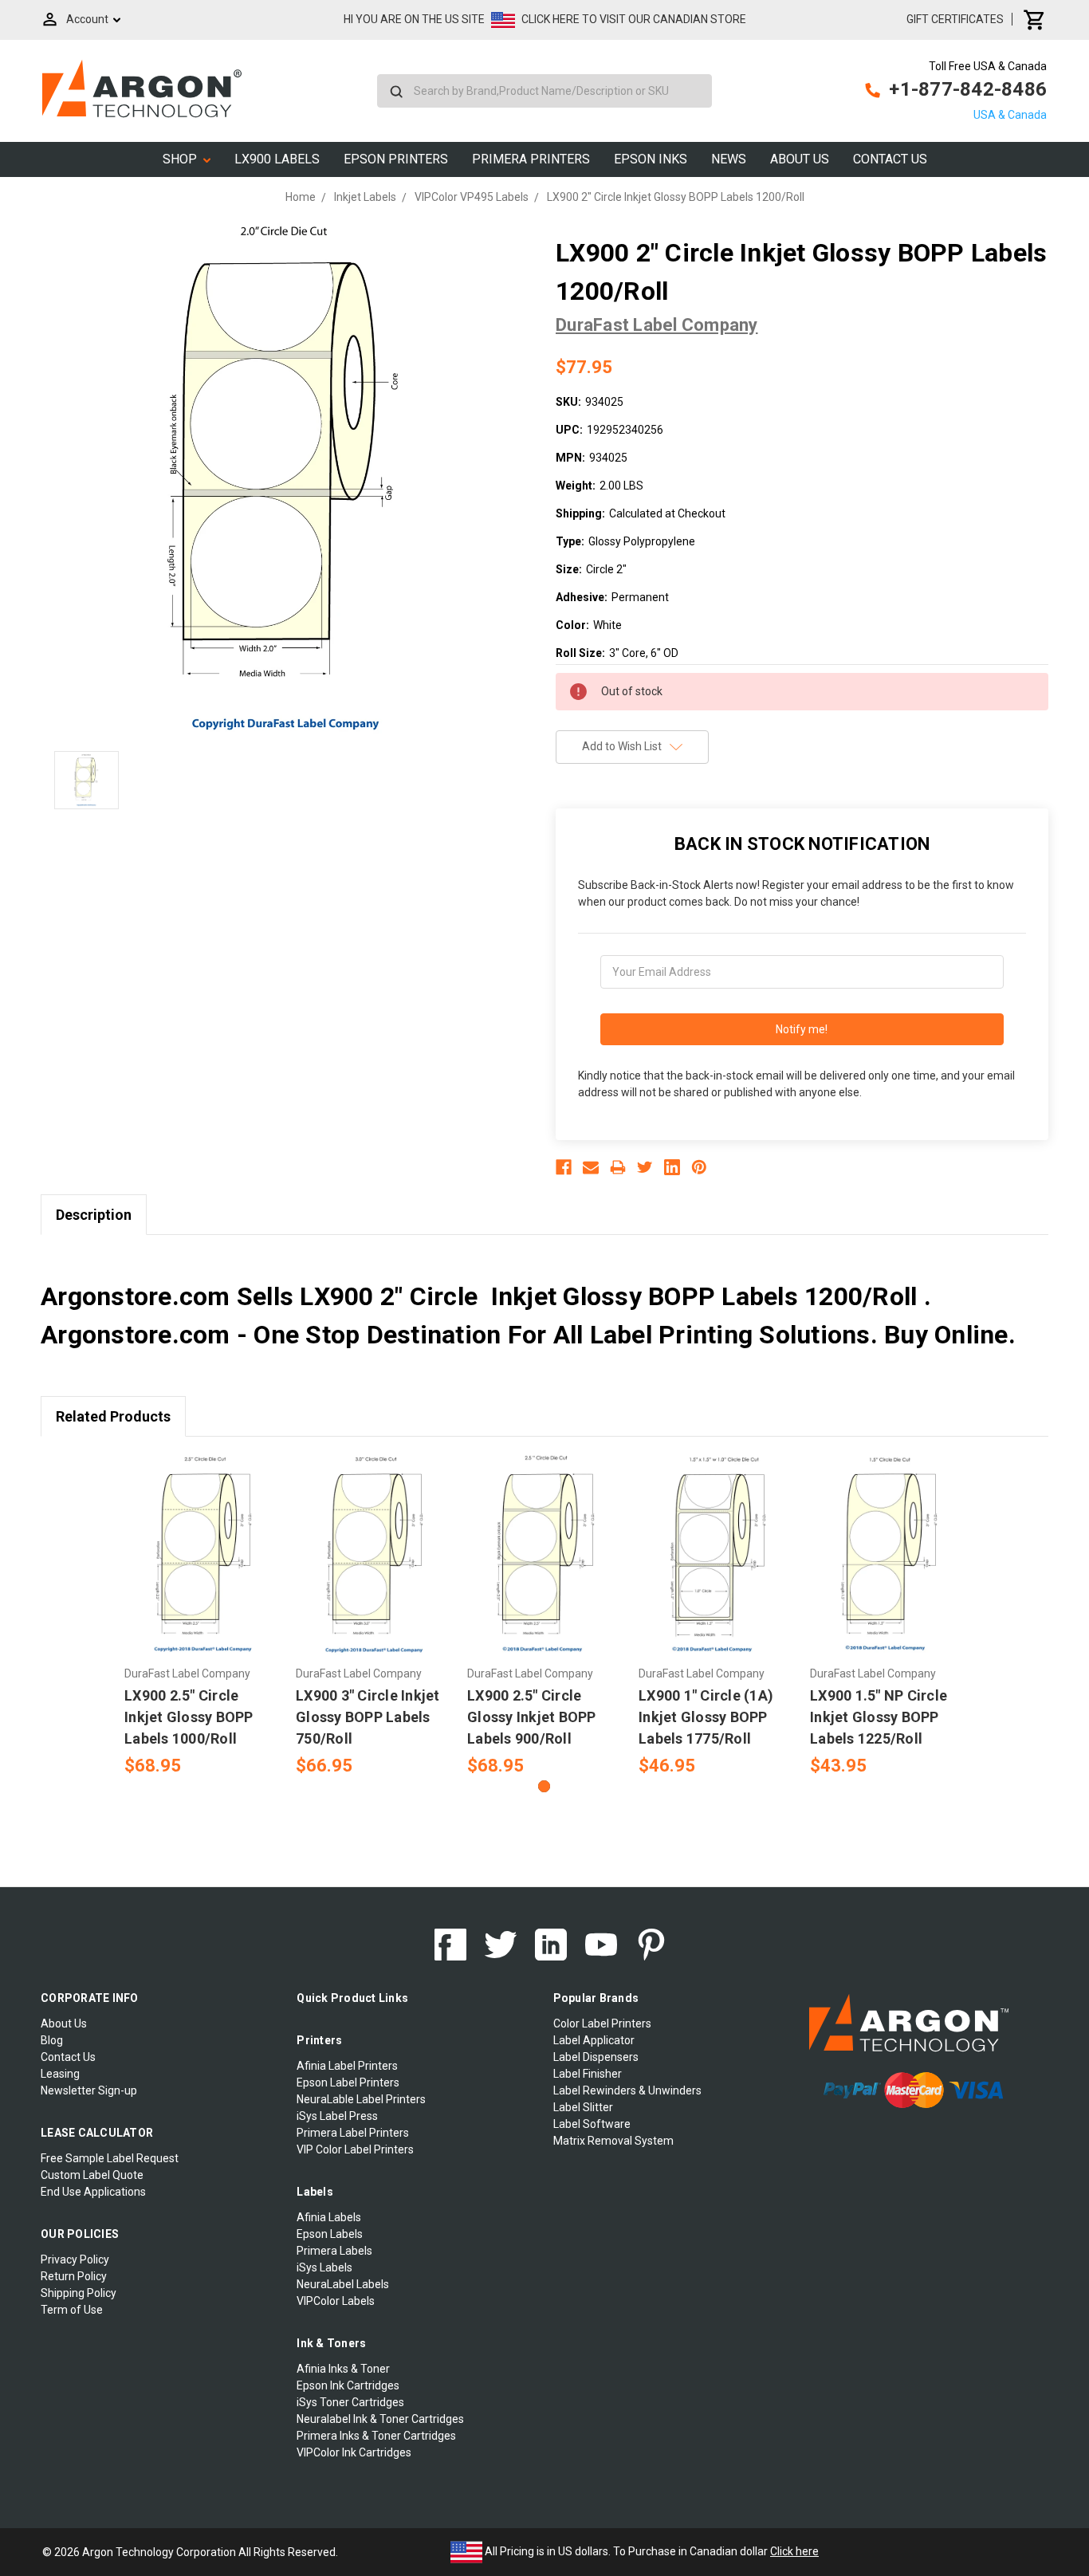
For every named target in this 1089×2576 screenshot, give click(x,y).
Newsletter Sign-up (89, 2090)
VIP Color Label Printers (355, 2149)
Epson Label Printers (348, 2082)
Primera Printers (531, 159)
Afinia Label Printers (347, 2066)
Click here (794, 2551)
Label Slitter (583, 2107)
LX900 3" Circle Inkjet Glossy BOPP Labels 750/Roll (368, 1717)
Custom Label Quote (92, 2175)
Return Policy (74, 2276)
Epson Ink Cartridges (348, 2385)
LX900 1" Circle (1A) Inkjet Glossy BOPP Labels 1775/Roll (706, 1717)
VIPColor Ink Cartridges (354, 2452)
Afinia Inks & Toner (343, 2369)
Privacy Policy (75, 2259)
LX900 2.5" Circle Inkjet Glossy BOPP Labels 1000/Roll (189, 1717)
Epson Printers (396, 159)
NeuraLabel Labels (343, 2284)
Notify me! (802, 1029)
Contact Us (890, 159)
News (729, 159)
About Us (800, 159)
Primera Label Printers (353, 2133)
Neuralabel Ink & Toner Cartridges (380, 2419)
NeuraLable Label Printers (361, 2099)
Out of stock (545, 1569)
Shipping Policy (79, 2293)
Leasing (60, 2074)
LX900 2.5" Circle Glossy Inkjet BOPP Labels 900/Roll (532, 1717)
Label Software (592, 2124)
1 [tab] (544, 1786)
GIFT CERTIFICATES (955, 19)
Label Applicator (594, 2040)
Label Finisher (588, 2074)
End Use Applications (93, 2192)
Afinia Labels (329, 2217)
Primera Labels (334, 2251)
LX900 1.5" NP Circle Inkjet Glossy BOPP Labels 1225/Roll (879, 1717)
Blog (52, 2040)
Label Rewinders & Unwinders (627, 2090)
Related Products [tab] (113, 1416)
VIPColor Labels (336, 2301)
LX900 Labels (277, 159)
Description (94, 1215)
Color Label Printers (602, 2023)
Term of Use (72, 2310)
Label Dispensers (596, 2057)
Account (87, 19)
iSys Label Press (337, 2116)
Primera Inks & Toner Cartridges (376, 2436)
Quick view (202, 1541)
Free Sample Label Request (110, 2158)
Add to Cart (202, 1569)
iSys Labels (324, 2267)
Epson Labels (330, 2234)
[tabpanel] (202, 1616)
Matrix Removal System (613, 2141)
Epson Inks (651, 159)
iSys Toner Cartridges (350, 2402)
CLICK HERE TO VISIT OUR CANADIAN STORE (634, 19)
